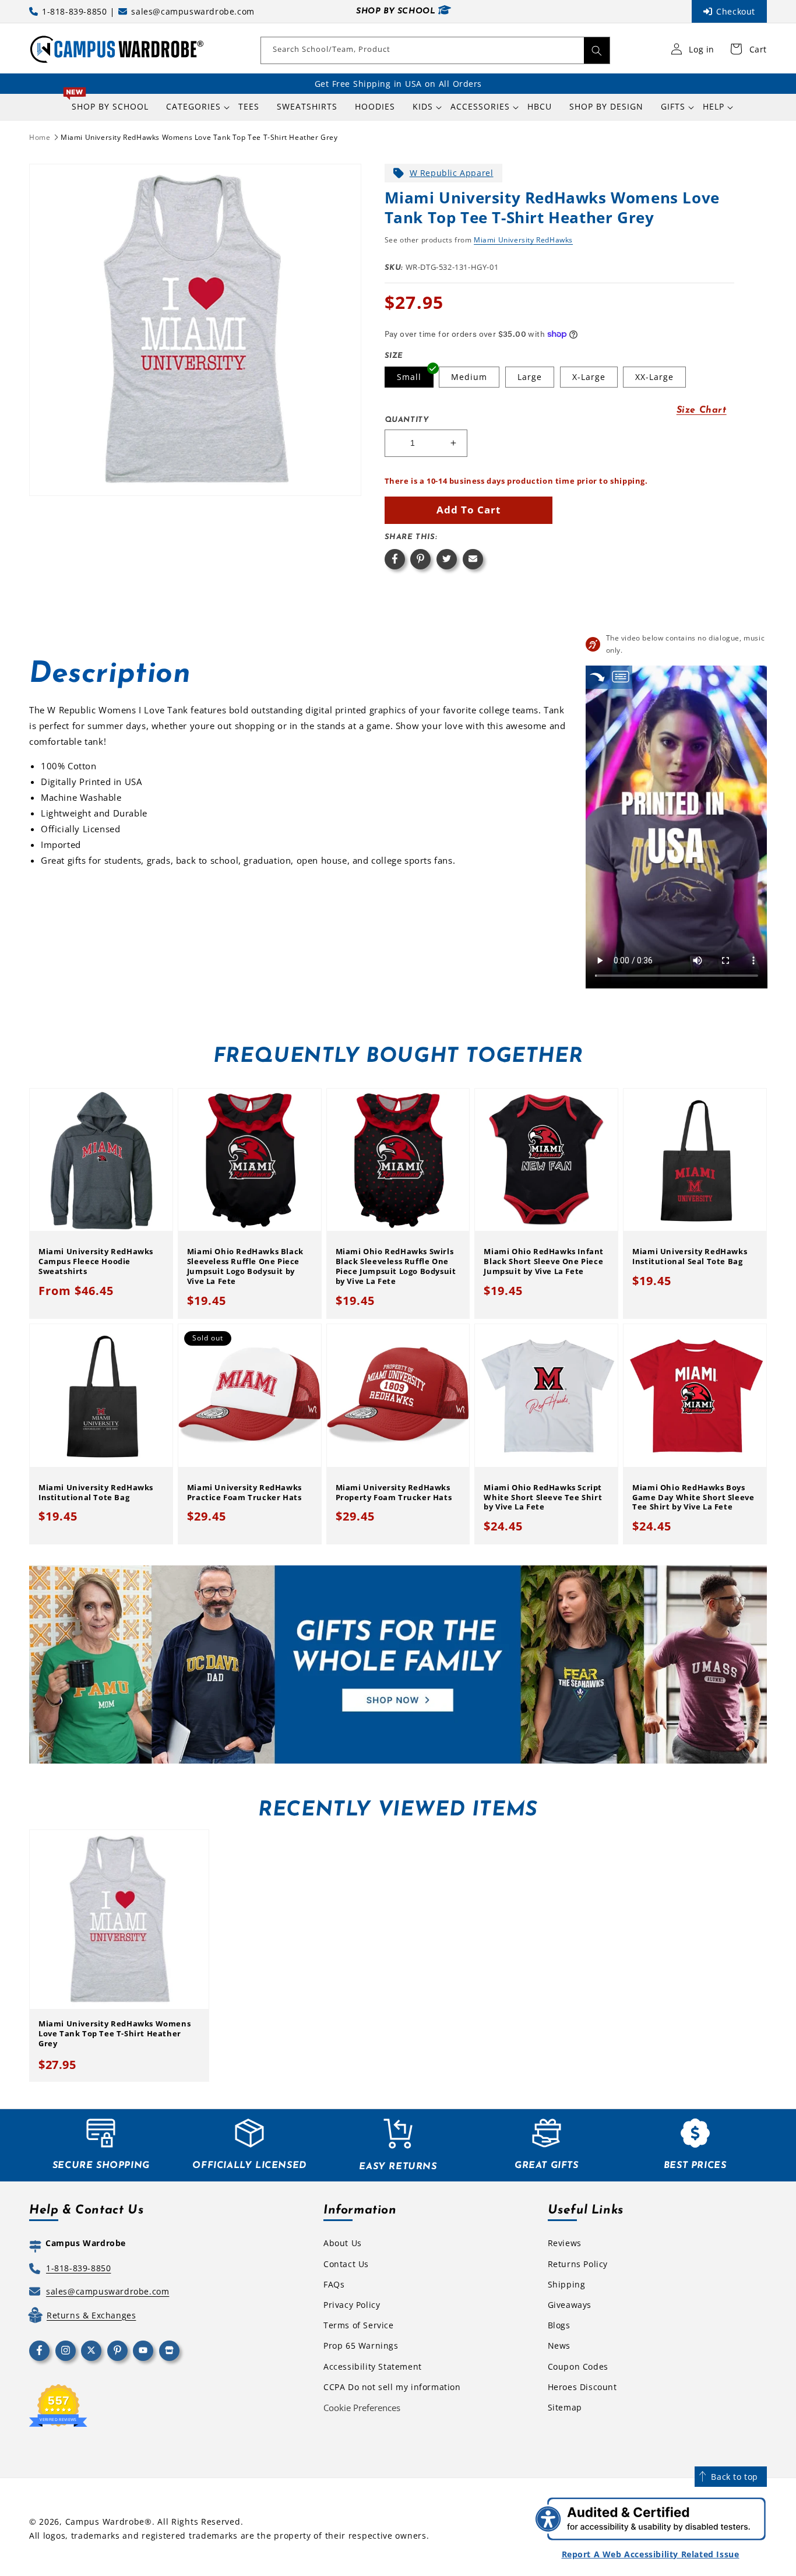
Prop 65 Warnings (361, 2346)
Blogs (559, 2325)
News (559, 2346)
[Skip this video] (597, 677)
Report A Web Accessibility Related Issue (651, 2554)
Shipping (567, 2284)
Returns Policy (578, 2264)
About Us (343, 2243)
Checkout (736, 11)
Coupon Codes (578, 2366)
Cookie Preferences (362, 2408)
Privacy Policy (352, 2305)
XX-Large (654, 377)
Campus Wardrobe (105, 2522)
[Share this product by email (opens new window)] (473, 559)
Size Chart (702, 410)
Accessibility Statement (373, 2366)
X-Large (589, 377)
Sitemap (565, 2407)
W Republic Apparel (452, 173)
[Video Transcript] (621, 677)
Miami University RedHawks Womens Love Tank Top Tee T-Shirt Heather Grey (199, 137)
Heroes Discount (582, 2387)
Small (409, 377)
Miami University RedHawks (523, 240)
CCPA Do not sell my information (392, 2387)
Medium (469, 377)
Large (530, 377)
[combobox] (435, 50)
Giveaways (570, 2305)
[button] (193, 107)
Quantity (407, 420)
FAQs (334, 2284)
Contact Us (346, 2264)
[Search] (597, 50)
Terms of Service (359, 2325)
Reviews (565, 2243)
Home (40, 137)
